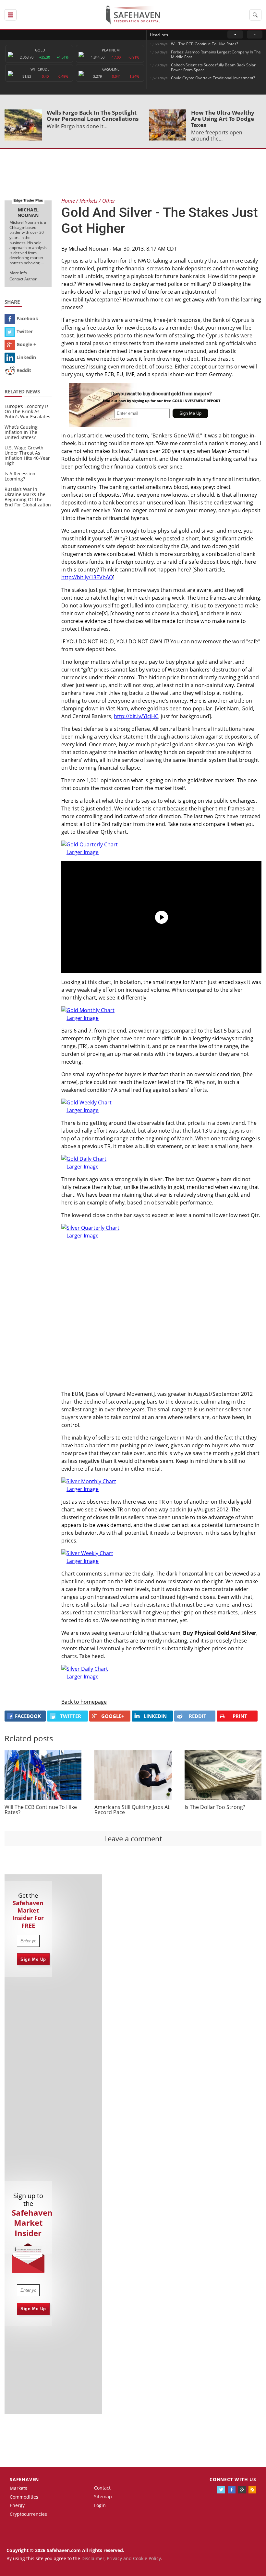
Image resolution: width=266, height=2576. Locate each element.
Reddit (24, 370)
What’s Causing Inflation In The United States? (21, 432)
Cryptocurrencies (28, 2514)
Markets (18, 2488)
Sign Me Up (33, 1959)
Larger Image (83, 852)
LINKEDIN (155, 1716)
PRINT (240, 1716)
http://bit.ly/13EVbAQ (87, 577)
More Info (18, 273)
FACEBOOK (28, 1716)
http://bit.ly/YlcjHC (136, 716)
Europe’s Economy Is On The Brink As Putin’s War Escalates (27, 411)
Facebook (27, 318)
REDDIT (198, 1716)
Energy (17, 2505)
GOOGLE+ (113, 1716)
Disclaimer (93, 2558)
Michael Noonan (88, 249)
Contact (102, 2488)
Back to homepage (84, 1702)
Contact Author (23, 279)
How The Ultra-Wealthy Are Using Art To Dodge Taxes (223, 119)
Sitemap (103, 2497)
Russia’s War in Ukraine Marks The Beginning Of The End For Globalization (28, 497)
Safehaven (24, 2479)
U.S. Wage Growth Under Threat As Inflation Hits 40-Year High (27, 455)
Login (100, 2505)
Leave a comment (133, 1838)
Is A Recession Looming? (20, 476)
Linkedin (26, 357)
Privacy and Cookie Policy (134, 2558)
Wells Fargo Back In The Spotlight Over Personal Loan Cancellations (93, 116)
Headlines (159, 35)
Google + (26, 344)
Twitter (25, 331)
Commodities (24, 2497)
